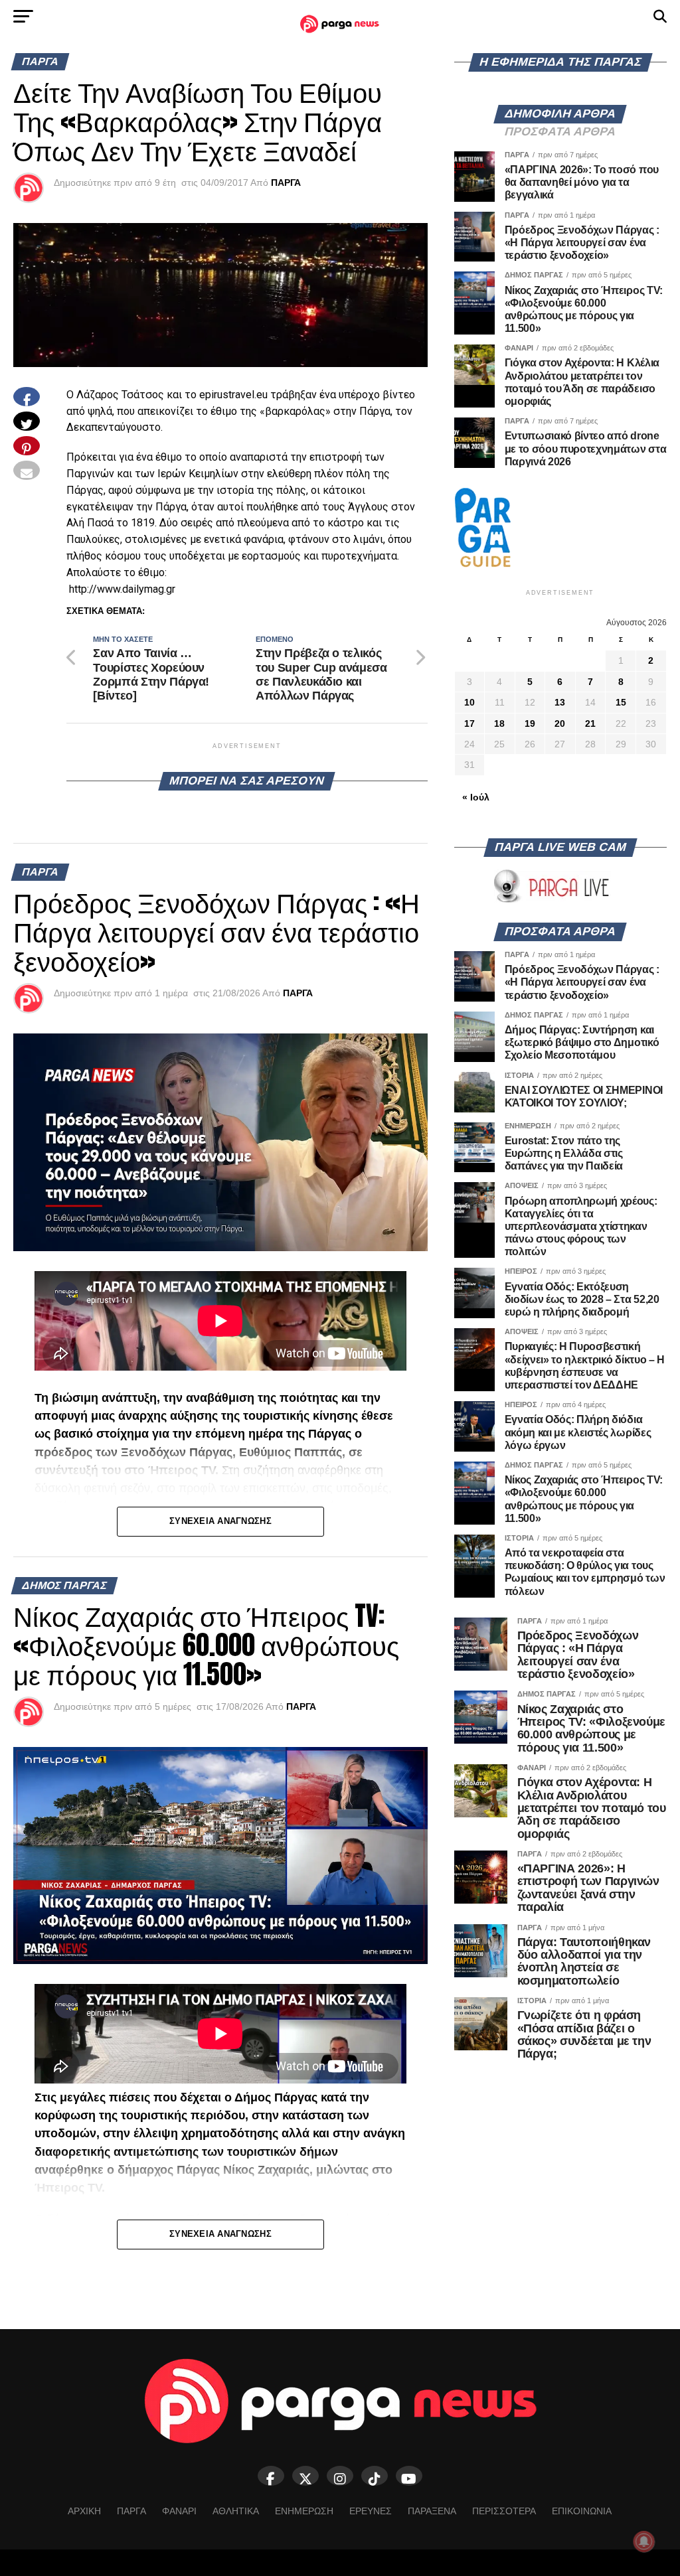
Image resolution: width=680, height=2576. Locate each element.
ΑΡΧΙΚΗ (84, 2511)
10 (469, 702)
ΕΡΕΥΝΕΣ (371, 2511)
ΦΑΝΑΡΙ (179, 2511)
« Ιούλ (476, 797)
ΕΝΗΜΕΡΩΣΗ (304, 2511)
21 (590, 723)
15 (621, 702)
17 (469, 723)
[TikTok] (375, 2476)
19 (530, 723)
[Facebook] (271, 2476)
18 (499, 723)
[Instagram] (340, 2476)
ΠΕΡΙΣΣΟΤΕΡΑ (504, 2511)
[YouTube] (409, 2476)
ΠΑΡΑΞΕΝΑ (432, 2511)
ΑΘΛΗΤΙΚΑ (236, 2511)
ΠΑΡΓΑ (286, 183)
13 (560, 702)
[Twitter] (305, 2476)
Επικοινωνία (582, 2511)
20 (560, 723)
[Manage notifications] (644, 2541)
